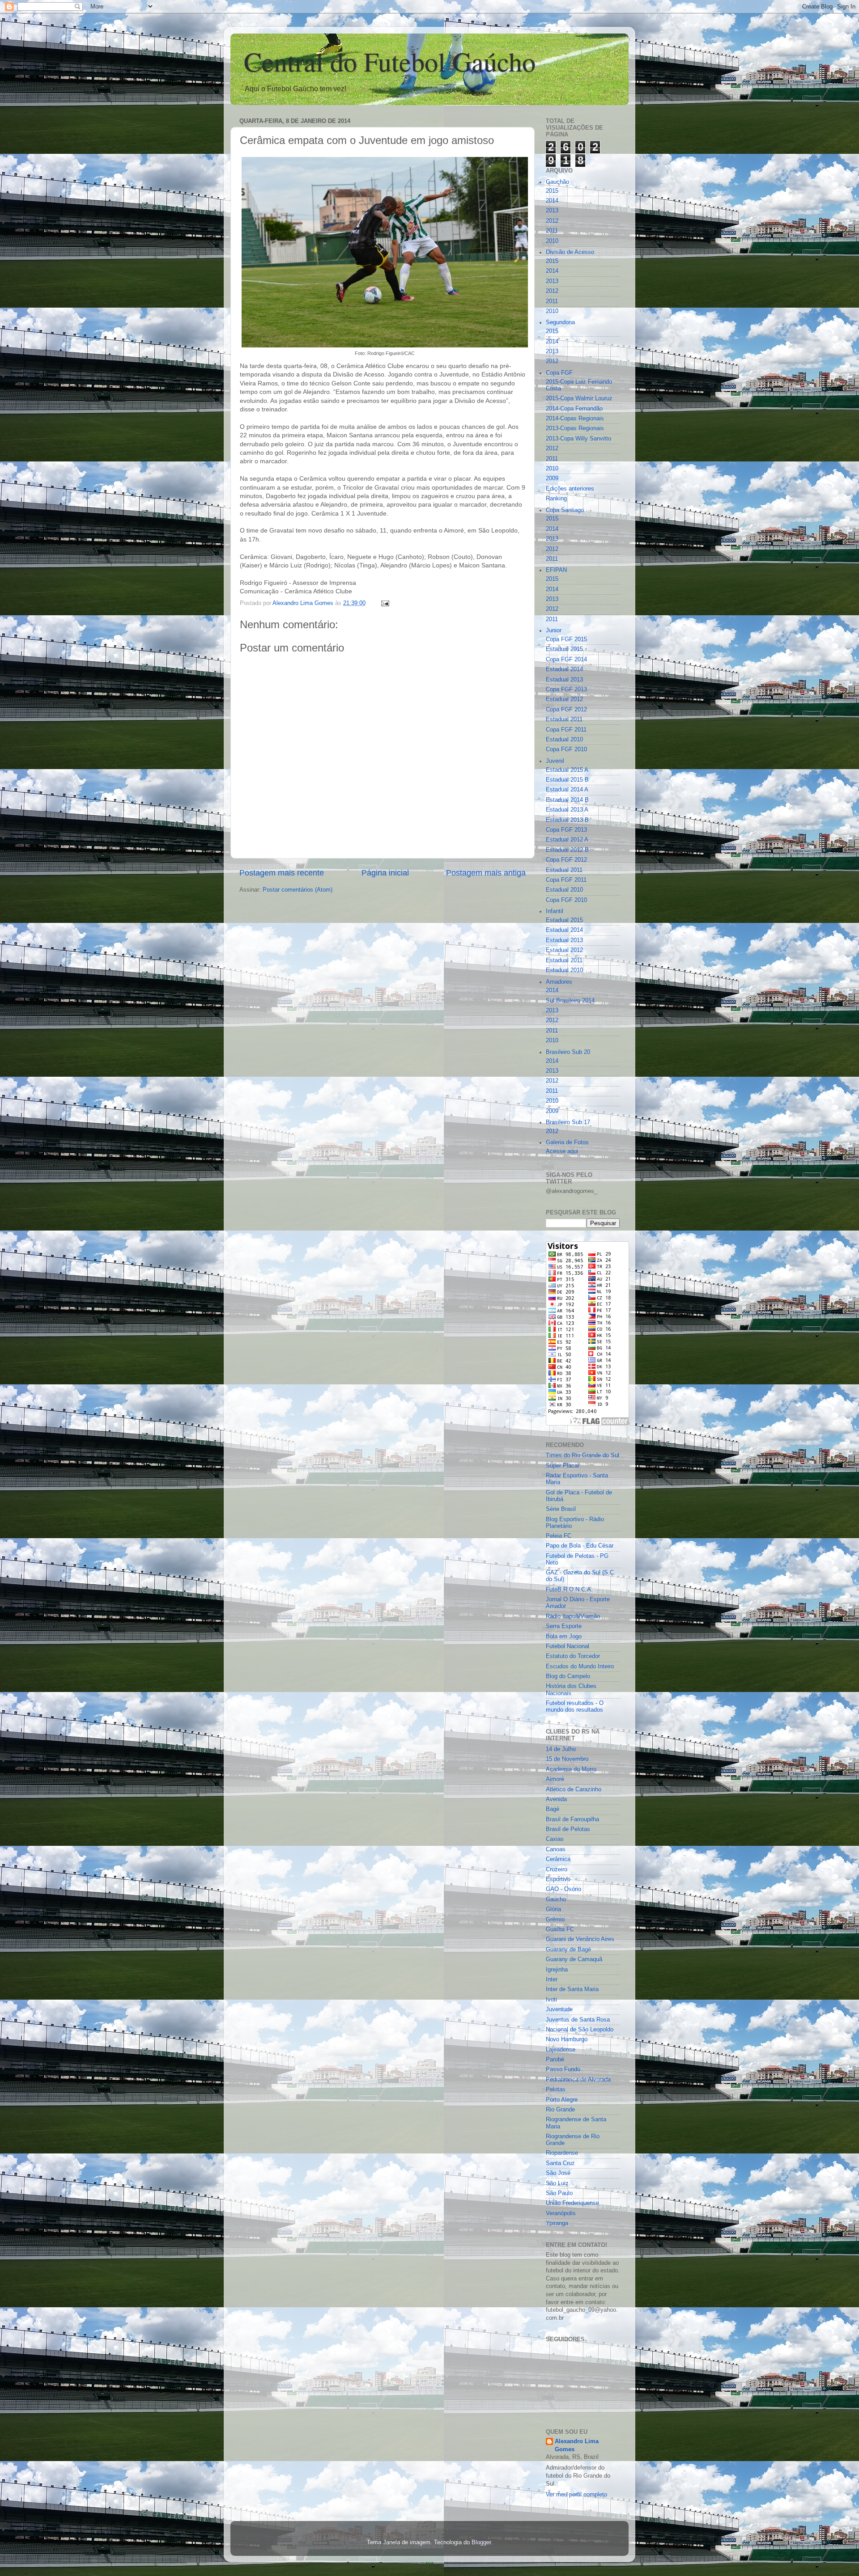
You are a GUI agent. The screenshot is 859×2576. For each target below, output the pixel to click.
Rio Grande (560, 2110)
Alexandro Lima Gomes (577, 2445)
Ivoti (551, 2000)
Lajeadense (561, 2050)
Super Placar (563, 1466)
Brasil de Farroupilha (572, 1819)
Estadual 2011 (564, 719)
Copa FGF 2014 (566, 660)
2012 (552, 221)
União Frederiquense (572, 2203)
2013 (552, 211)
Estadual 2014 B (567, 800)
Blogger (481, 2542)
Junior (554, 630)
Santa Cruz (560, 2163)
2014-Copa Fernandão (574, 409)
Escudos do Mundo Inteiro (580, 1667)
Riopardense (562, 2153)
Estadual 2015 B (567, 780)
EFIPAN (556, 570)
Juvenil (555, 761)
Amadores (559, 982)
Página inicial (385, 873)
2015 (552, 191)
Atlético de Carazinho (574, 1789)
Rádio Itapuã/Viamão (573, 1616)
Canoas (556, 1849)
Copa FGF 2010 (566, 749)
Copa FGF (559, 373)
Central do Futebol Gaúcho (390, 61)
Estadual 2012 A (567, 840)
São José (558, 2173)
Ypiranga (557, 2223)
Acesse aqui (562, 1151)
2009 (552, 478)
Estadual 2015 (564, 649)
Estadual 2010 (564, 740)
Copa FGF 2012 (566, 710)
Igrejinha (557, 1970)
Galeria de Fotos (567, 1142)
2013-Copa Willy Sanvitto (578, 439)
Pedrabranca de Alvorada (578, 2080)
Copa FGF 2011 (566, 730)
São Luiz (557, 2183)
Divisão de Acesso (570, 252)
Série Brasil (561, 1509)
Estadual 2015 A (567, 770)
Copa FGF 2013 (566, 689)
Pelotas (556, 2090)
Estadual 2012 (564, 699)
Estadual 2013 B (567, 820)
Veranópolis (561, 2213)
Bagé (553, 1809)
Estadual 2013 (564, 680)
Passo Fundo (563, 2069)
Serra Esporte (564, 1626)
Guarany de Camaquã (574, 1959)
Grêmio (555, 1920)
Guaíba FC (560, 1929)
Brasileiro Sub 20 (568, 1052)
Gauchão (557, 182)
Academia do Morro (571, 1769)
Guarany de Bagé (568, 1950)
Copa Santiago (565, 510)
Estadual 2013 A (567, 810)
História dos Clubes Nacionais (571, 1690)
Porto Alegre (562, 2100)
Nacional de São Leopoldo (580, 2030)
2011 (552, 231)
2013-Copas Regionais (575, 428)
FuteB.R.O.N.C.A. (569, 1590)
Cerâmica (558, 1859)
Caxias (555, 1839)
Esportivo (558, 1879)
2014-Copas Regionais (575, 419)
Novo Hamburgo (567, 2039)
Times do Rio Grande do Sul (583, 1455)
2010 (552, 241)
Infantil (555, 911)
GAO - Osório (563, 1889)
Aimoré (555, 1779)
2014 (552, 201)
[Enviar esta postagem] (385, 603)
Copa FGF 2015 (566, 639)
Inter (552, 1980)
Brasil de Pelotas (568, 1829)
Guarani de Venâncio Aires (580, 1939)
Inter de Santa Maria (572, 1989)
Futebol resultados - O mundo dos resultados (575, 1707)
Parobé (555, 2060)
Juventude (559, 2009)
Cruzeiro (557, 1870)
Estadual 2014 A (567, 790)
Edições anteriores (570, 489)
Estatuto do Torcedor (573, 1656)
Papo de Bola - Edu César (580, 1546)
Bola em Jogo (564, 1637)
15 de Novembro (567, 1759)
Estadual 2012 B (567, 850)
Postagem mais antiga (486, 873)
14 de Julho (561, 1749)
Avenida (556, 1799)
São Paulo (559, 2193)
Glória (553, 1909)
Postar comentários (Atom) (298, 890)
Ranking (556, 499)
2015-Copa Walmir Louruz (579, 398)
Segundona (560, 322)
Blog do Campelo (568, 1676)
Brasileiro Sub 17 (568, 1122)
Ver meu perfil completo (576, 2495)
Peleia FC (559, 1536)
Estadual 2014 (564, 669)
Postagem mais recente (282, 873)
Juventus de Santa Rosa (578, 2020)
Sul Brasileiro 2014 (570, 1001)
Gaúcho (556, 1899)
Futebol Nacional (568, 1646)
